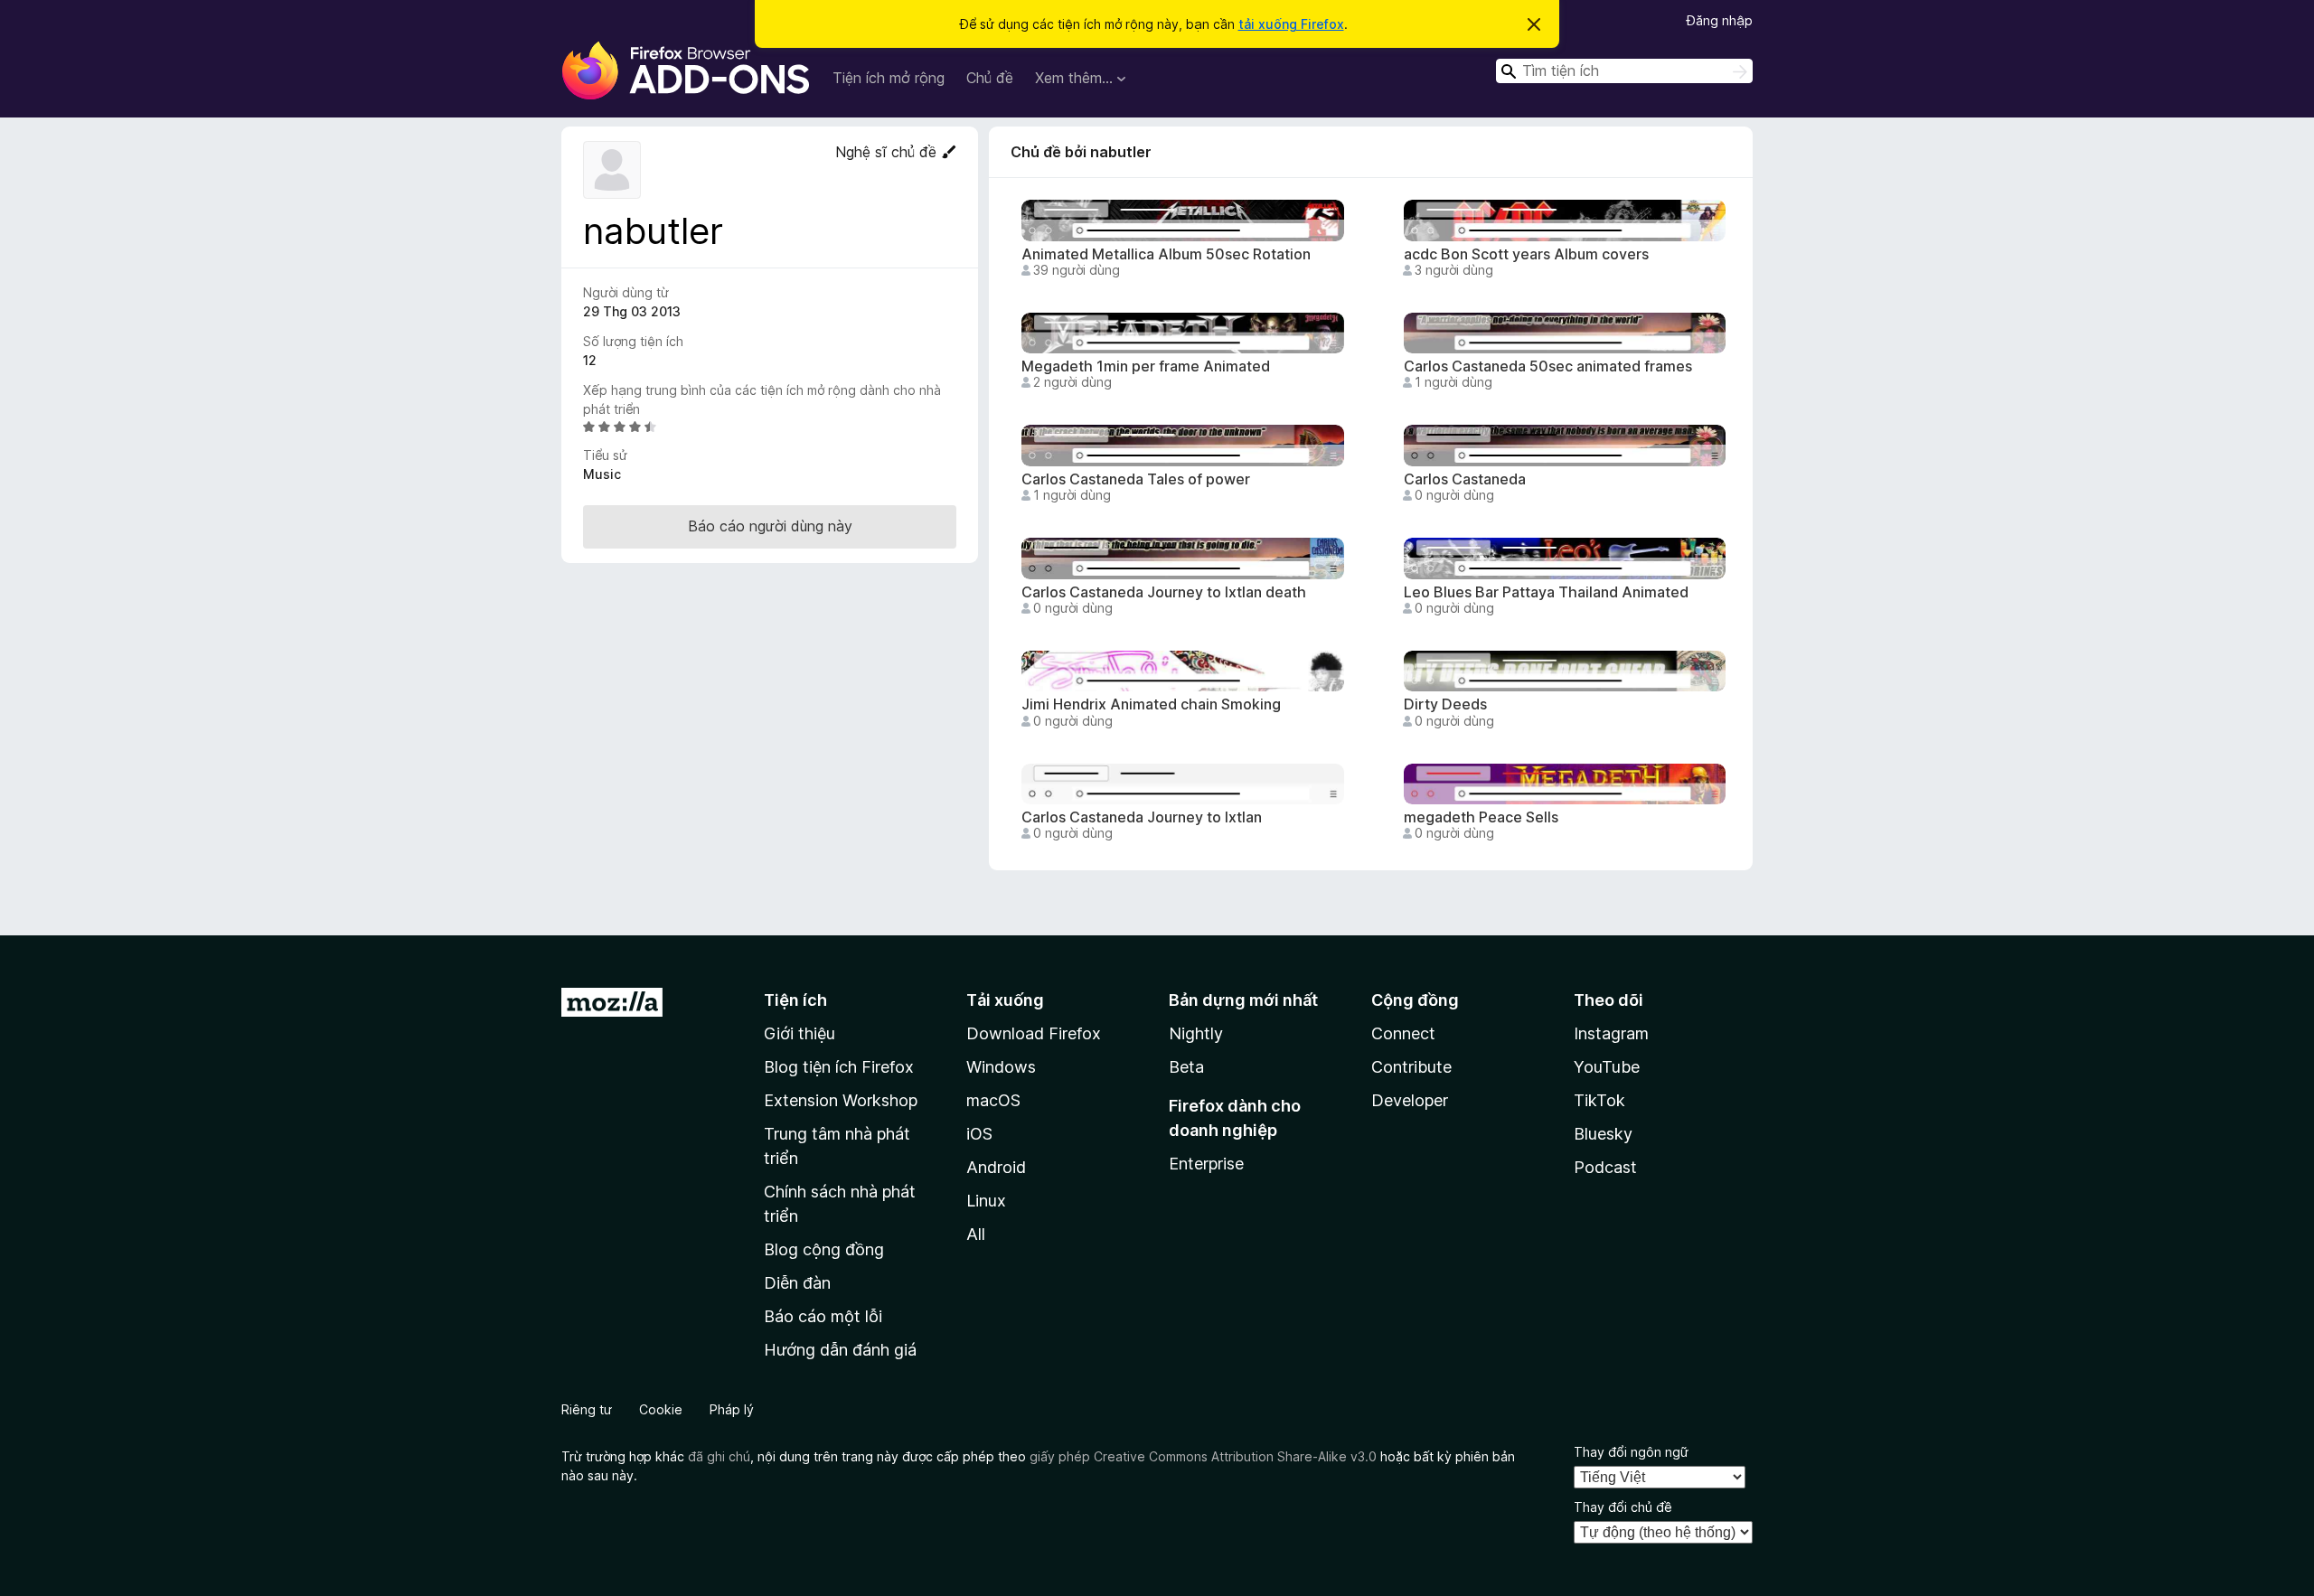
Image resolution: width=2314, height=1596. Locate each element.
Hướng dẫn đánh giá (840, 1350)
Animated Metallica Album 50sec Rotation (1166, 254)
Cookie (661, 1409)
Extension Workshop (841, 1100)
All (976, 1234)
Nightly (1196, 1033)
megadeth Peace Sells (1481, 817)
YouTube (1607, 1067)
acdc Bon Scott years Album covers (1526, 254)
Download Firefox (1034, 1033)
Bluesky (1603, 1134)
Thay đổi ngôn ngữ (1631, 1452)
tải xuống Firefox (1291, 24)
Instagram (1611, 1033)
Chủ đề (990, 78)
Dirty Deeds (1445, 704)
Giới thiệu (800, 1033)
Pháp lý (732, 1409)
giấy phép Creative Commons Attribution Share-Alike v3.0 (1203, 1456)
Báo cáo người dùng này (770, 526)
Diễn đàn (797, 1283)
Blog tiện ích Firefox (839, 1067)
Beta (1186, 1067)
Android (996, 1167)
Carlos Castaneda (1465, 479)
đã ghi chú (719, 1456)
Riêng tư (587, 1409)
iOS (979, 1134)
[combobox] (1624, 71)
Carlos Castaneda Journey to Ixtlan (1142, 817)
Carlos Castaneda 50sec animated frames (1548, 366)
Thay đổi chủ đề (1623, 1507)
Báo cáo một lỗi (823, 1316)
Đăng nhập (1720, 20)
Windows (1001, 1067)
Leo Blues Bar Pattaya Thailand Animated (1546, 592)
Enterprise (1206, 1164)
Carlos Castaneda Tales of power (1136, 479)
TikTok (1599, 1100)
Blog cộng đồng (824, 1249)
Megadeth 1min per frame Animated (1146, 366)
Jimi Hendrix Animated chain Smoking (1151, 704)
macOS (993, 1100)
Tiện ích (795, 1000)
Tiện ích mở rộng (889, 78)
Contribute (1411, 1067)
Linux (986, 1201)
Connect (1403, 1033)
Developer (1410, 1100)
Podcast (1605, 1167)
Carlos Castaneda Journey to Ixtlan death (1164, 592)
